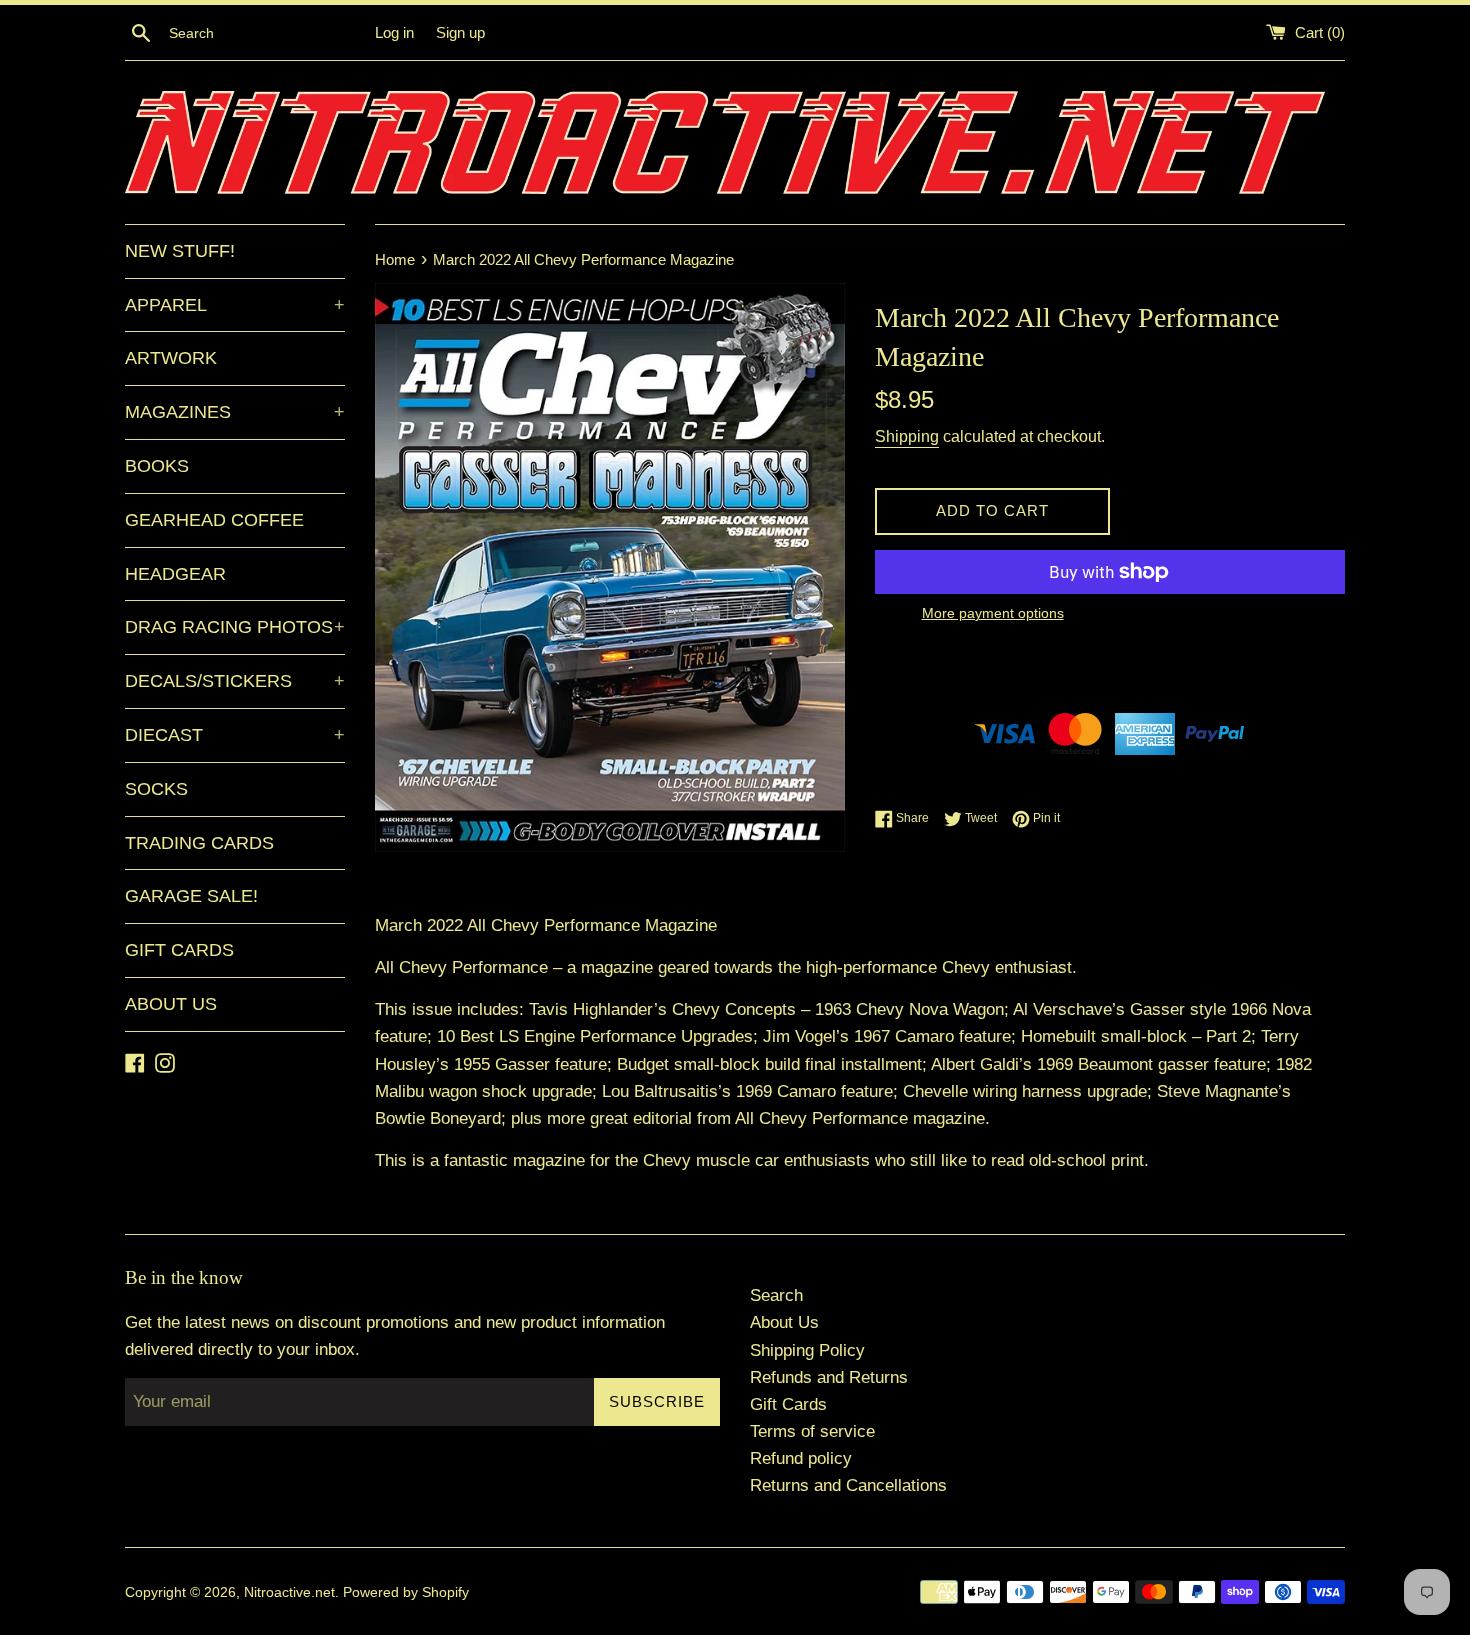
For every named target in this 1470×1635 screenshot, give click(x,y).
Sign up (460, 32)
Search (776, 1295)
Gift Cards (788, 1404)
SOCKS (156, 789)
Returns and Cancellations (848, 1485)
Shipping (907, 436)
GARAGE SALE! (191, 896)
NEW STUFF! (180, 251)
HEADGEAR (175, 574)
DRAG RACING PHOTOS (235, 627)
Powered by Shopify (406, 1592)
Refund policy (801, 1458)
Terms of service (812, 1431)
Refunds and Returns (829, 1377)
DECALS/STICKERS (235, 681)
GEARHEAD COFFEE (214, 520)
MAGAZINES (235, 412)
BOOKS (157, 466)
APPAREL (235, 305)
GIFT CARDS (179, 950)
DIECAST (235, 735)
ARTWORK (171, 358)
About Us (784, 1322)
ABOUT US (171, 1004)
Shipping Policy (807, 1350)
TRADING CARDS (199, 843)
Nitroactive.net (289, 1592)
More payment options (993, 613)
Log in (394, 32)
